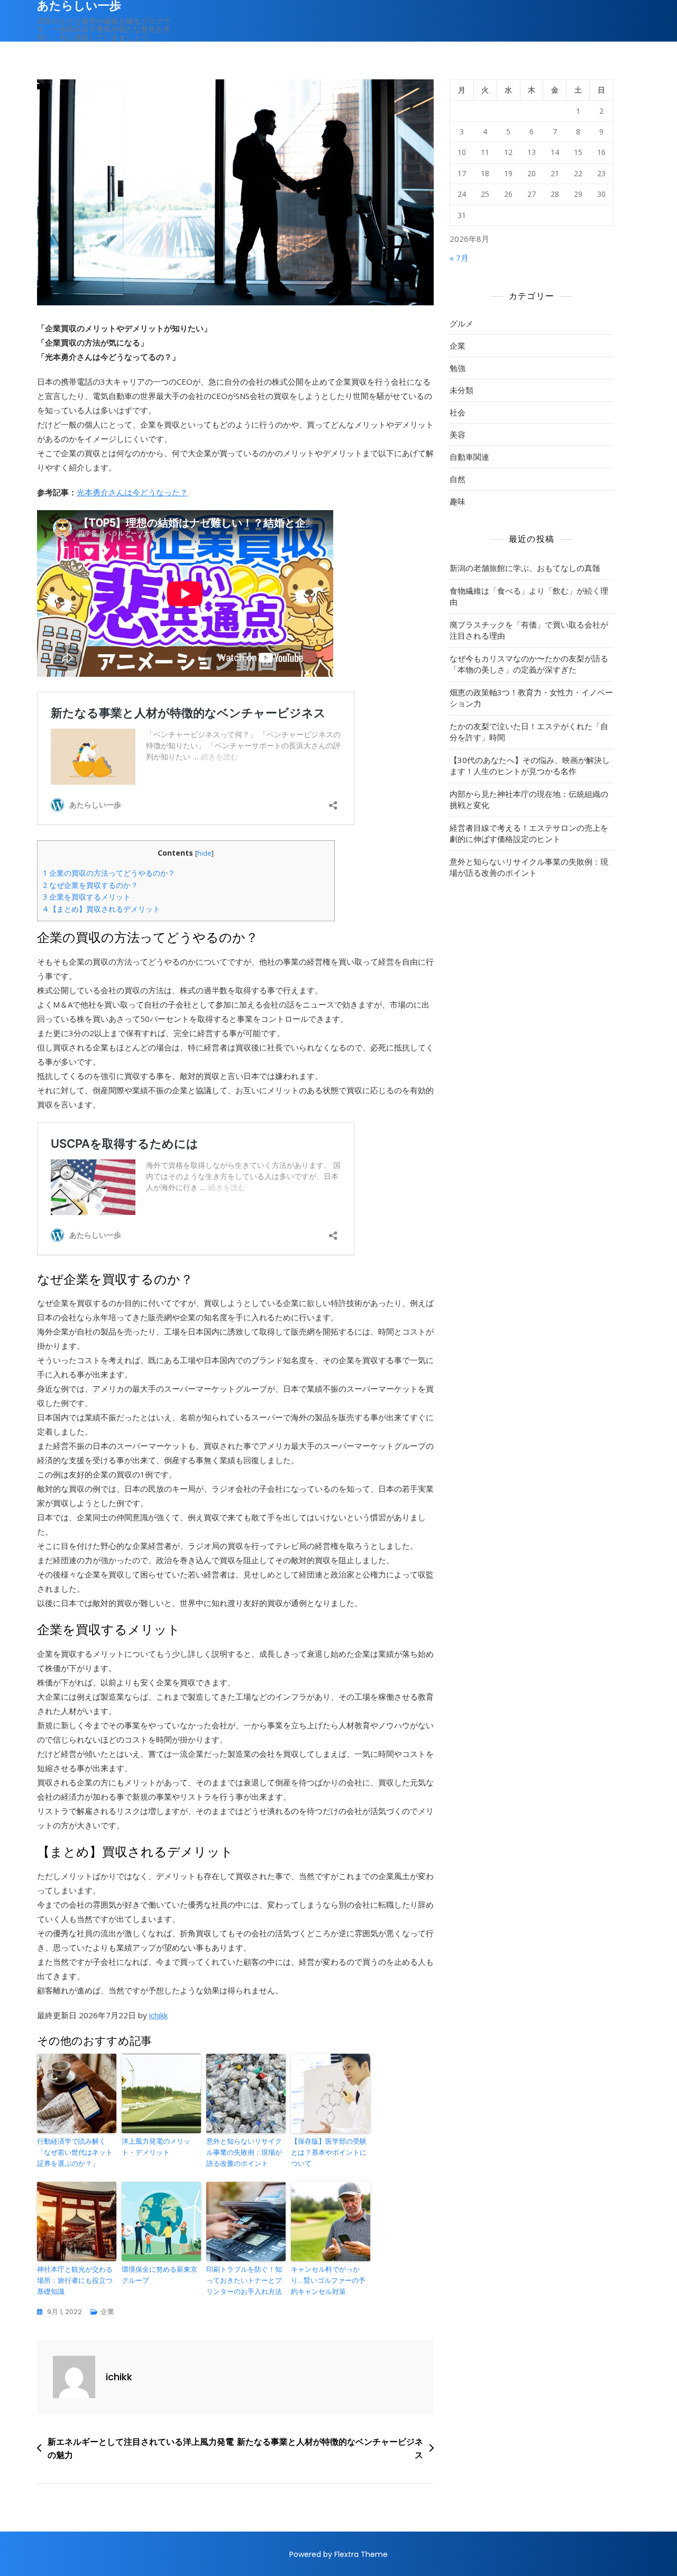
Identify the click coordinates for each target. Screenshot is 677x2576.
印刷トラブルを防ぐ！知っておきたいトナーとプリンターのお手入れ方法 (244, 2280)
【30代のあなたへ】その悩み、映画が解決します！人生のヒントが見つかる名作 (530, 765)
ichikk (158, 2015)
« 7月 (459, 258)
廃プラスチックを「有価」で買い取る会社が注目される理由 (529, 630)
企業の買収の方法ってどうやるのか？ (109, 873)
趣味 (458, 501)
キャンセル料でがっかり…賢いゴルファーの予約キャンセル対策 (328, 2280)
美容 (458, 434)
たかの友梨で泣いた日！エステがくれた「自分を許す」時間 (529, 732)
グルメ (461, 323)
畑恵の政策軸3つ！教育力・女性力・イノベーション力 (531, 698)
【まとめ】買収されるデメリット (102, 909)
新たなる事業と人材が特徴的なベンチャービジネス (330, 2448)
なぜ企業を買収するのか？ (90, 885)
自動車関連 (469, 457)
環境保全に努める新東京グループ (159, 2275)
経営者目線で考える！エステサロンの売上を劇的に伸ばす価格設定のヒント (529, 833)
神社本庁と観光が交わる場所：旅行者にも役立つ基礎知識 (75, 2280)
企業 (107, 2312)
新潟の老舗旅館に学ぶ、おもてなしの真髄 (525, 568)
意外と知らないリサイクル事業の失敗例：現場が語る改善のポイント (244, 2152)
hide (204, 853)
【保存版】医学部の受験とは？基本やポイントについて (329, 2152)
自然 (458, 479)
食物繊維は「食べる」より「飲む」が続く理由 (529, 596)
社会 (458, 412)
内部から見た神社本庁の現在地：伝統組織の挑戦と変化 (529, 799)
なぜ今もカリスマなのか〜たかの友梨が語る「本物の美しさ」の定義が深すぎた (529, 664)
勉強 (458, 368)
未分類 (461, 390)
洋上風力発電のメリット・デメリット (156, 2147)
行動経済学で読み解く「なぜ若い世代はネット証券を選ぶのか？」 (75, 2152)
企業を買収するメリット (87, 897)
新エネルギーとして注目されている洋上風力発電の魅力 (141, 2448)
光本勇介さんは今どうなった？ (132, 492)
